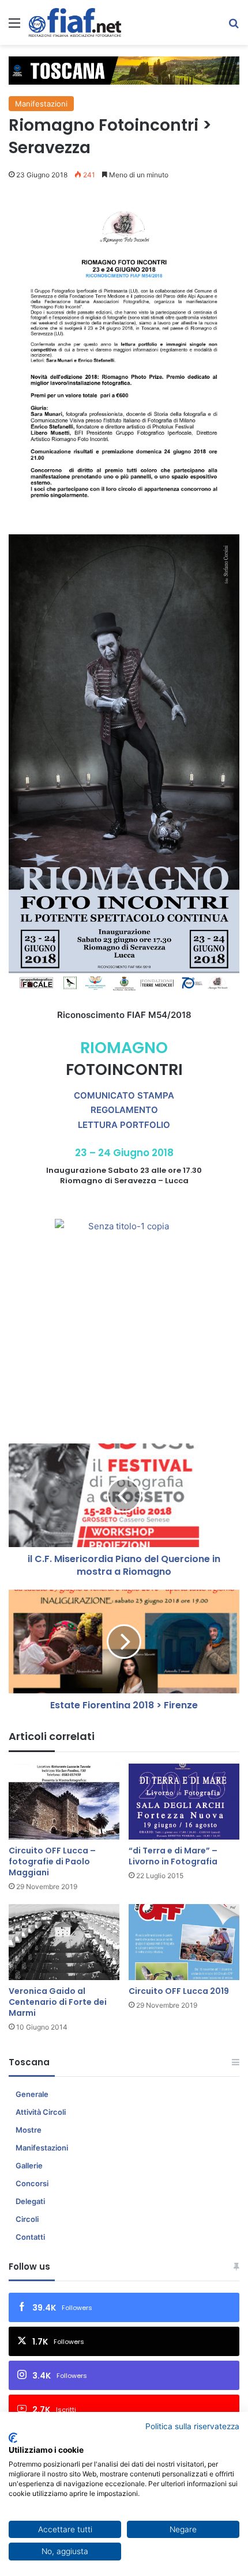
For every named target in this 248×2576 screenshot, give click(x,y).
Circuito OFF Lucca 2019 (179, 1991)
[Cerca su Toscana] (234, 27)
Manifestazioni (41, 104)
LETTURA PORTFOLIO (124, 1125)
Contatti (30, 2237)
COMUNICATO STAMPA (124, 1095)
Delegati (30, 2201)
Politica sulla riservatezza (192, 2426)
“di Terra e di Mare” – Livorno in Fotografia (173, 1856)
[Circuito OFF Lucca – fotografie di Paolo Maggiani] (64, 1802)
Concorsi (32, 2183)
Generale (32, 2094)
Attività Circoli (41, 2112)
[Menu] (14, 27)
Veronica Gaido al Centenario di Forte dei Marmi (58, 2002)
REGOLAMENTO (124, 1110)
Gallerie (29, 2165)
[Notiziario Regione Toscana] (75, 22)
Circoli (27, 2219)
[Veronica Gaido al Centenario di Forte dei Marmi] (64, 1942)
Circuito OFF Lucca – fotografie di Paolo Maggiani (52, 1861)
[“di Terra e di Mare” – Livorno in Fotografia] (184, 1802)
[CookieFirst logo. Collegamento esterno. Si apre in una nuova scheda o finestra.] (13, 2438)
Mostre (29, 2130)
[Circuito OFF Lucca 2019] (184, 1942)
